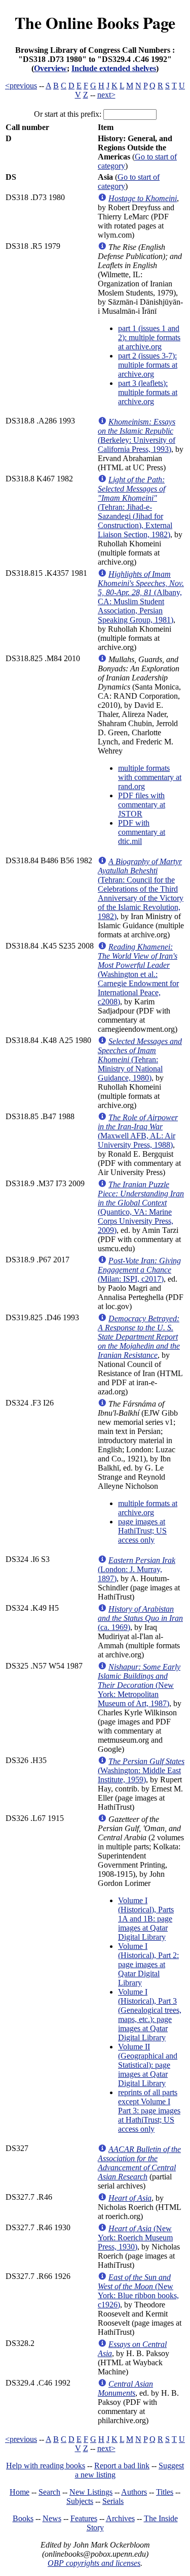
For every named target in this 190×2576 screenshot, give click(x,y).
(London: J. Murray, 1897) (137, 1569)
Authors (134, 2492)
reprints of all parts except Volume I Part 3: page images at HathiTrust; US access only (149, 2111)
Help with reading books (46, 2466)
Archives (120, 2518)
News (52, 2518)
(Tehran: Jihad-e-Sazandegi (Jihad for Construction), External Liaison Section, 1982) (135, 507)
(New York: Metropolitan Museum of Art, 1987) (139, 1685)
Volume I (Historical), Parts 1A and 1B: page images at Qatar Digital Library (146, 1919)
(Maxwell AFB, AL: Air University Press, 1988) (138, 1131)
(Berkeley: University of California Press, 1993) (137, 435)
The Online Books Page (95, 23)
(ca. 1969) (140, 1618)
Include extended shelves (114, 68)
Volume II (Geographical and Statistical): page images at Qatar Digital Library (148, 2065)
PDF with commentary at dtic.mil (142, 832)
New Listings (91, 2492)
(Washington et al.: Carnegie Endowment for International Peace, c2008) (138, 974)
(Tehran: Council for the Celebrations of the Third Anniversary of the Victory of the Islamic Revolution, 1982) (141, 889)
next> (106, 95)
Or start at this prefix (67, 114)
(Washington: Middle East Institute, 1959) (141, 1770)
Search (49, 2492)
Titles (165, 2492)
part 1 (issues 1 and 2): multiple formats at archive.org (149, 337)
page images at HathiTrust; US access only (142, 1531)
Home (20, 2492)
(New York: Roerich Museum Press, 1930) (135, 2238)
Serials (113, 2501)
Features (84, 2518)
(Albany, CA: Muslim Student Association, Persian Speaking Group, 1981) (141, 597)
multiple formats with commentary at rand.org (150, 777)
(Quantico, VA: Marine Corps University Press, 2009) (141, 1207)
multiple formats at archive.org (148, 1508)
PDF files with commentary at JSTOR (142, 805)
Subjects (80, 2501)
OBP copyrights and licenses (94, 2563)
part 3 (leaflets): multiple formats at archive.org (148, 392)
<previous (21, 86)
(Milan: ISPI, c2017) (139, 1270)
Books (23, 2518)
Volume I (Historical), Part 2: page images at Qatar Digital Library (148, 1964)
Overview (50, 68)
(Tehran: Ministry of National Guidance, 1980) (140, 1059)
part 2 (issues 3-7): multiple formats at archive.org (148, 365)
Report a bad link (122, 2466)
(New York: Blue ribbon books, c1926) (138, 2291)
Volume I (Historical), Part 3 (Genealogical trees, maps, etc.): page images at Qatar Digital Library (150, 2015)
